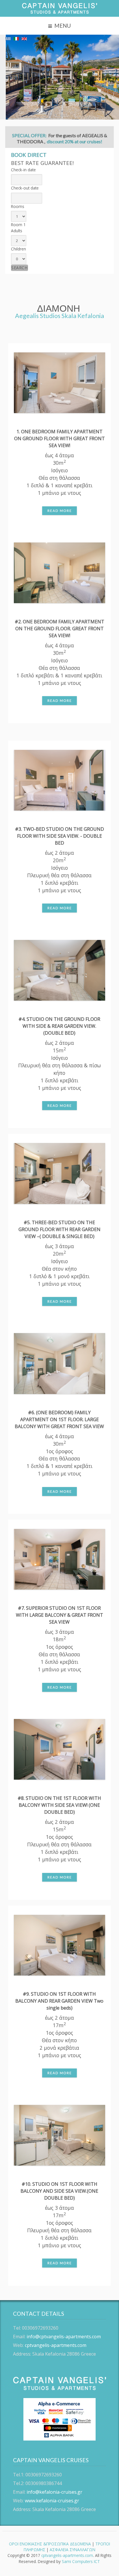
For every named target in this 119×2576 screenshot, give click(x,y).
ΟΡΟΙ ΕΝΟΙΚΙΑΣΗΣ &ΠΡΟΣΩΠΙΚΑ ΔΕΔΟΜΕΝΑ (50, 2544)
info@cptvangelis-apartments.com (64, 2337)
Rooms (18, 206)
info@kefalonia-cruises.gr (54, 2492)
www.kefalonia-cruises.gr (52, 2501)
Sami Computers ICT (81, 2561)
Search (19, 268)
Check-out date (25, 188)
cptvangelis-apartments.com (56, 2345)
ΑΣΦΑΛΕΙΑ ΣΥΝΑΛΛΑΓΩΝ (72, 2550)
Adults (17, 231)
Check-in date (23, 170)
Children (18, 249)
